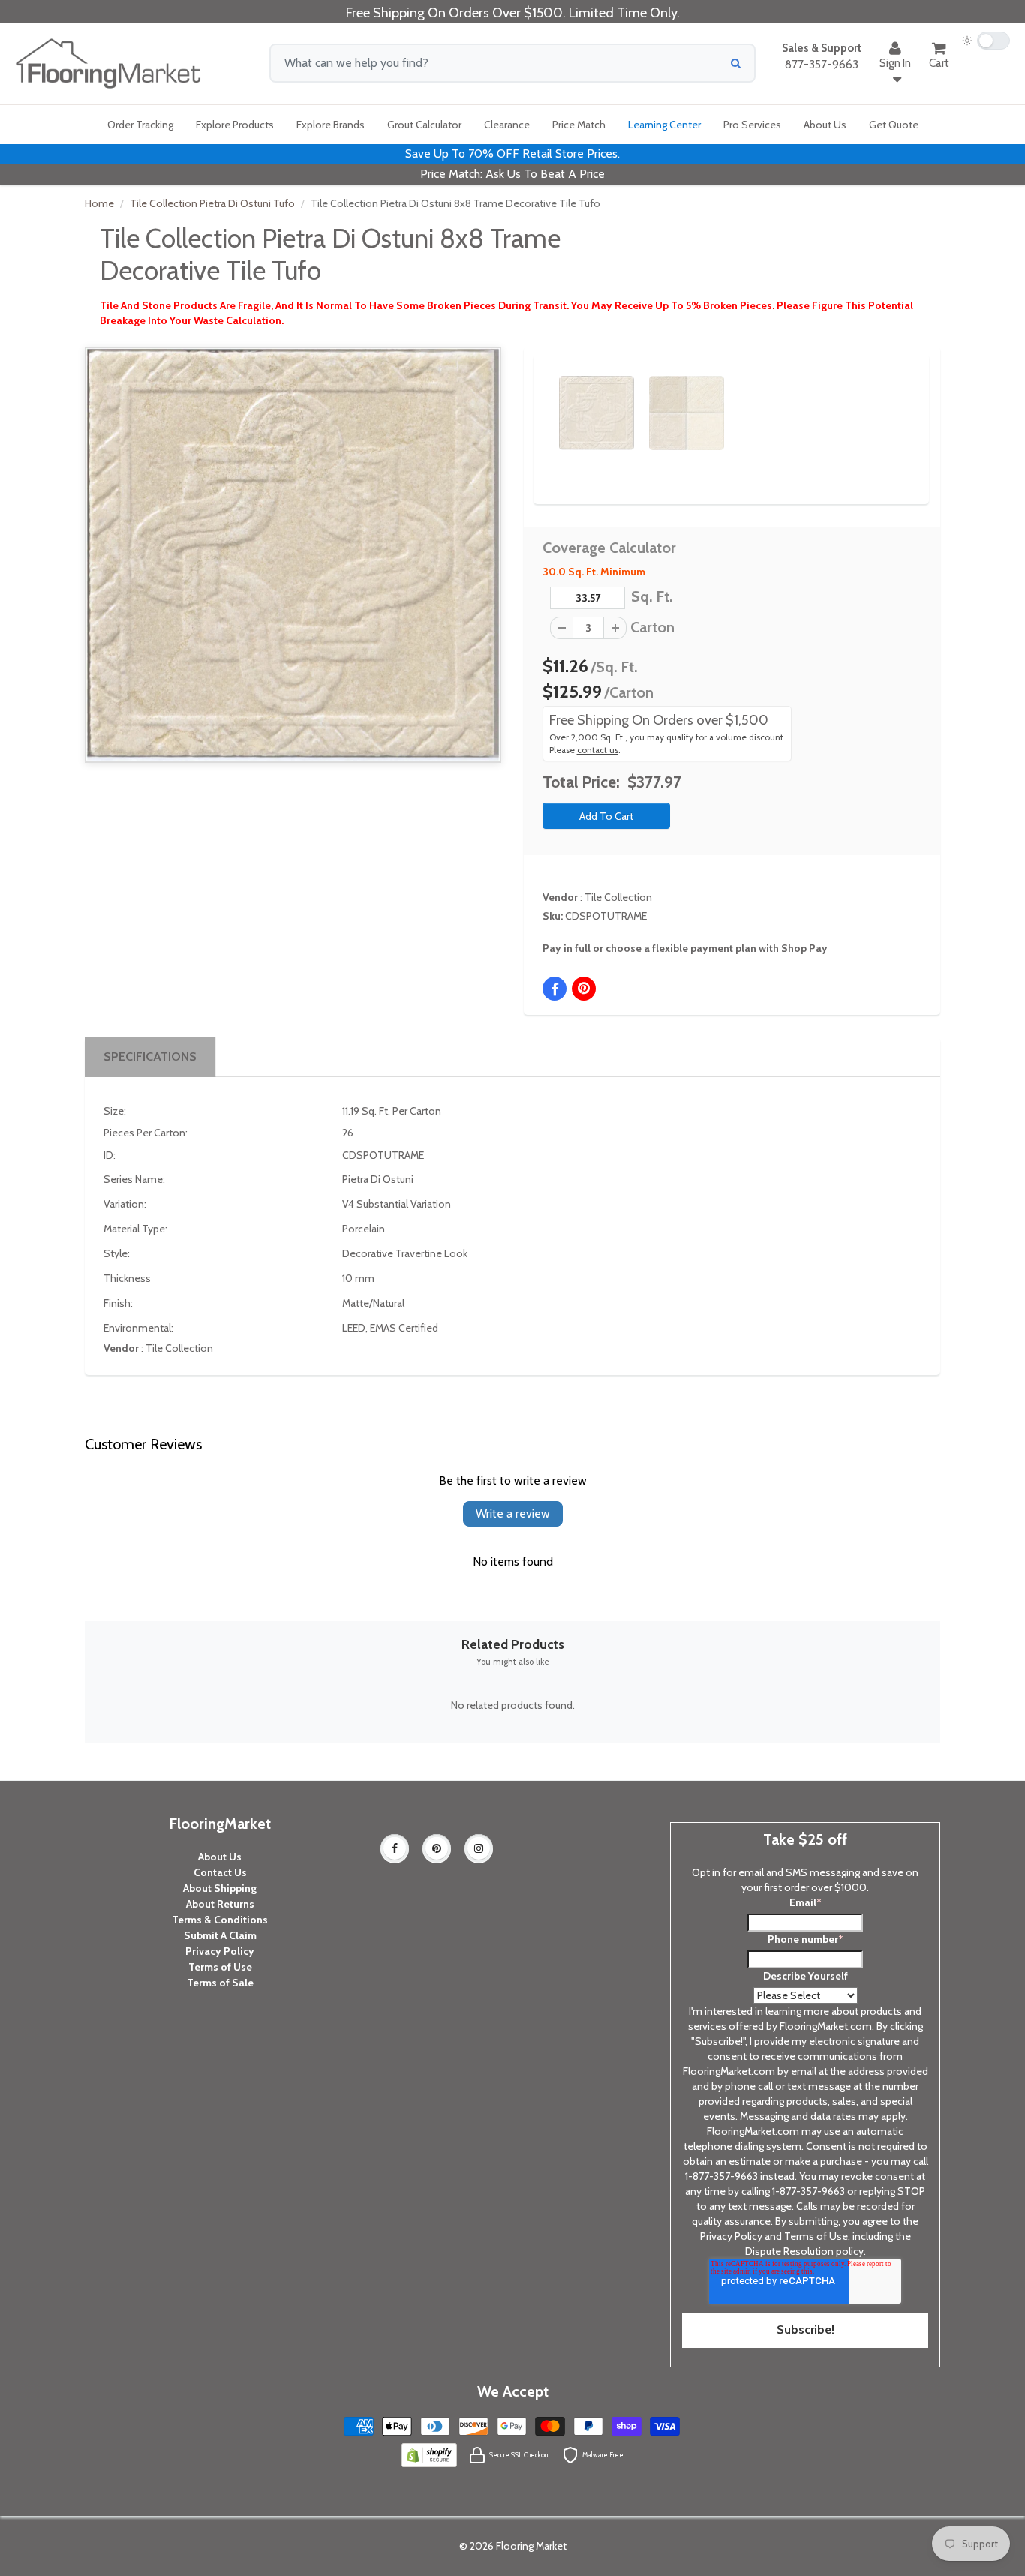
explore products (235, 125)
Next (892, 400)
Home (99, 203)
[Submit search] (736, 63)
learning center (664, 125)
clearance (507, 125)
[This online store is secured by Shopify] (429, 2454)
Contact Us (220, 1872)
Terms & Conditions (220, 1920)
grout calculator (424, 125)
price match (579, 125)
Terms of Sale (220, 1983)
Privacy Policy (220, 1951)
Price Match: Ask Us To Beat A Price (512, 174)
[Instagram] (479, 1848)
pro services (752, 125)
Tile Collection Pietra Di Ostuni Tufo (212, 203)
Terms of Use (220, 1967)
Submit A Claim (220, 1935)
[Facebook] (395, 1848)
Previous (537, 400)
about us (825, 125)
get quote (894, 125)
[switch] (986, 41)
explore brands (331, 125)
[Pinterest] (437, 1848)
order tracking (140, 125)
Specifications (150, 1057)
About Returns (220, 1904)
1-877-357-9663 (721, 2176)
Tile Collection (618, 897)
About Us (220, 1857)
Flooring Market (531, 2546)
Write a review (513, 1513)
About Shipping (220, 1888)
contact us (598, 750)
